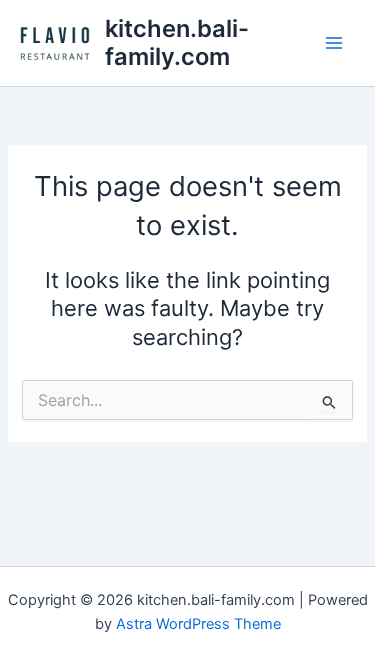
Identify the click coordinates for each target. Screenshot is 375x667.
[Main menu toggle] (334, 43)
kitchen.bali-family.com (177, 42)
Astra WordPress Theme (198, 624)
